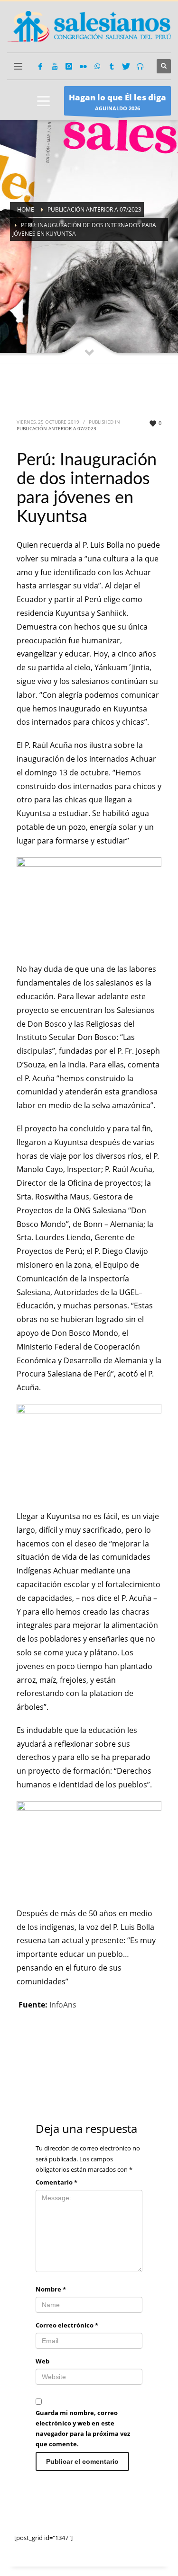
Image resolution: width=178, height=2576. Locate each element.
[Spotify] (140, 66)
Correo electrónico (67, 2325)
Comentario (56, 2182)
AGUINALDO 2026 (117, 102)
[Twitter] (126, 66)
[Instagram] (69, 66)
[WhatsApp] (97, 66)
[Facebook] (40, 66)
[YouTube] (55, 66)
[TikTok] (112, 66)
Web (42, 2361)
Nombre (51, 2289)
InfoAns (63, 2005)
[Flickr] (83, 66)
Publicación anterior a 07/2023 (56, 428)
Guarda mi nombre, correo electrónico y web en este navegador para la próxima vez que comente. (83, 2428)
